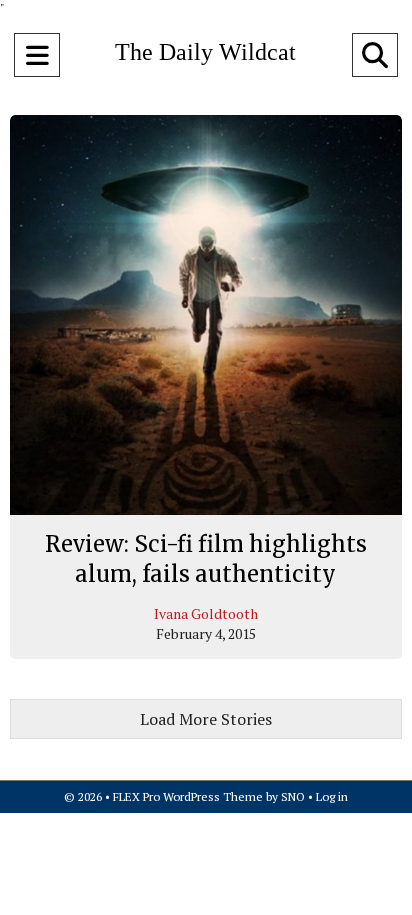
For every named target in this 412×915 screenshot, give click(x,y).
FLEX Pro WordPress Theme (188, 796)
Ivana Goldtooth (206, 613)
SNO (293, 796)
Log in (332, 796)
